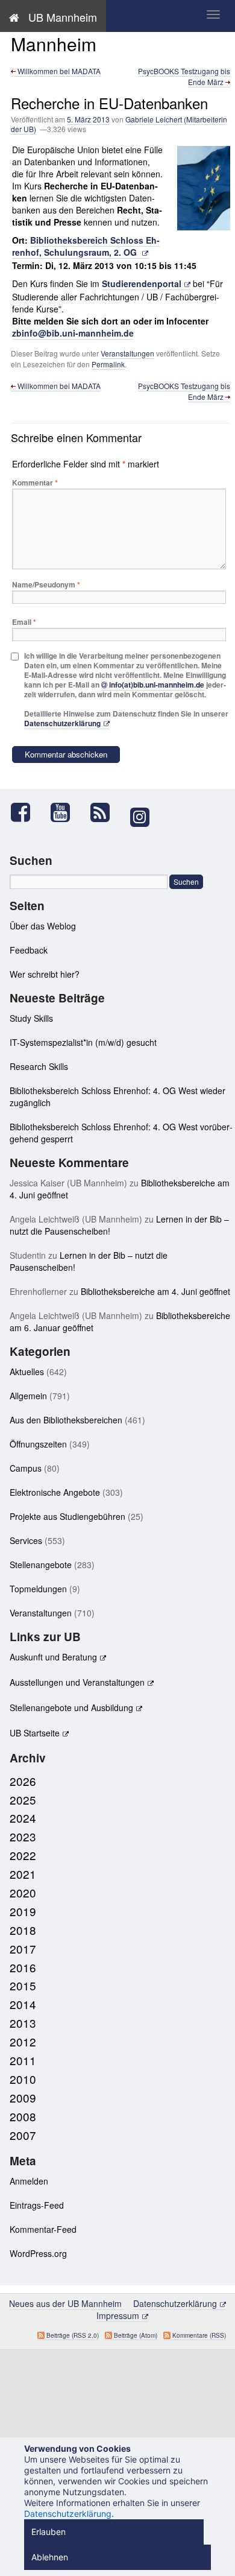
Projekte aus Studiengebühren (67, 1516)
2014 (23, 2004)
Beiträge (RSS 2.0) (73, 2335)
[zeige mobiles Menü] (213, 14)
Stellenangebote (41, 1565)
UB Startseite (35, 1733)
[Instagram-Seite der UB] (139, 817)
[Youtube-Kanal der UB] (66, 812)
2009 (23, 2097)
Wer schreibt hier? (45, 974)
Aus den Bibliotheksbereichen (66, 1420)
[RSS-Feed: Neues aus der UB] (106, 812)
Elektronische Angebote (55, 1492)
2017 (23, 1948)
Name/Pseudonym (46, 584)
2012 (23, 2041)
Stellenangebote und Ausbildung (71, 1707)
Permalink (108, 364)
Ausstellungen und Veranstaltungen (77, 1682)
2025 (23, 1799)
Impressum (118, 2315)
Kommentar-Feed (43, 2229)
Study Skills (31, 1018)
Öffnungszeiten (38, 1444)
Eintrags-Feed (37, 2205)
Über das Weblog (43, 926)
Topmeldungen (38, 1589)
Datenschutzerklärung (62, 723)
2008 (23, 2116)
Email (24, 622)
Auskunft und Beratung (53, 1657)
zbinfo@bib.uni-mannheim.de (73, 333)
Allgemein (28, 1396)
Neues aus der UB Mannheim (85, 33)
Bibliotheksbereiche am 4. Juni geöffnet (155, 1291)
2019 (23, 1911)
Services (26, 1540)
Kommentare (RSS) (199, 2335)
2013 (23, 2023)
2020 (23, 1892)
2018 (23, 1930)
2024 (23, 1818)
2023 (23, 1836)
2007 (23, 2135)
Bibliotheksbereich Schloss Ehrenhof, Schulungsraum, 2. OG (86, 246)
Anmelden (29, 2181)
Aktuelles (27, 1372)
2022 (23, 1855)
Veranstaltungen (127, 353)
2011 (23, 2060)
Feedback (29, 950)
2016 (23, 1967)
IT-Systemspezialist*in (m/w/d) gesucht (83, 1042)
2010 (23, 2079)
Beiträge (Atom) (136, 2335)
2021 (23, 1874)
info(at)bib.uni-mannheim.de (157, 685)
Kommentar (35, 483)
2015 (23, 1985)
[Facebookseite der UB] (27, 812)
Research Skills (39, 1066)
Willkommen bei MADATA (58, 71)
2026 (23, 1781)
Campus (26, 1468)
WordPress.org (38, 2253)
